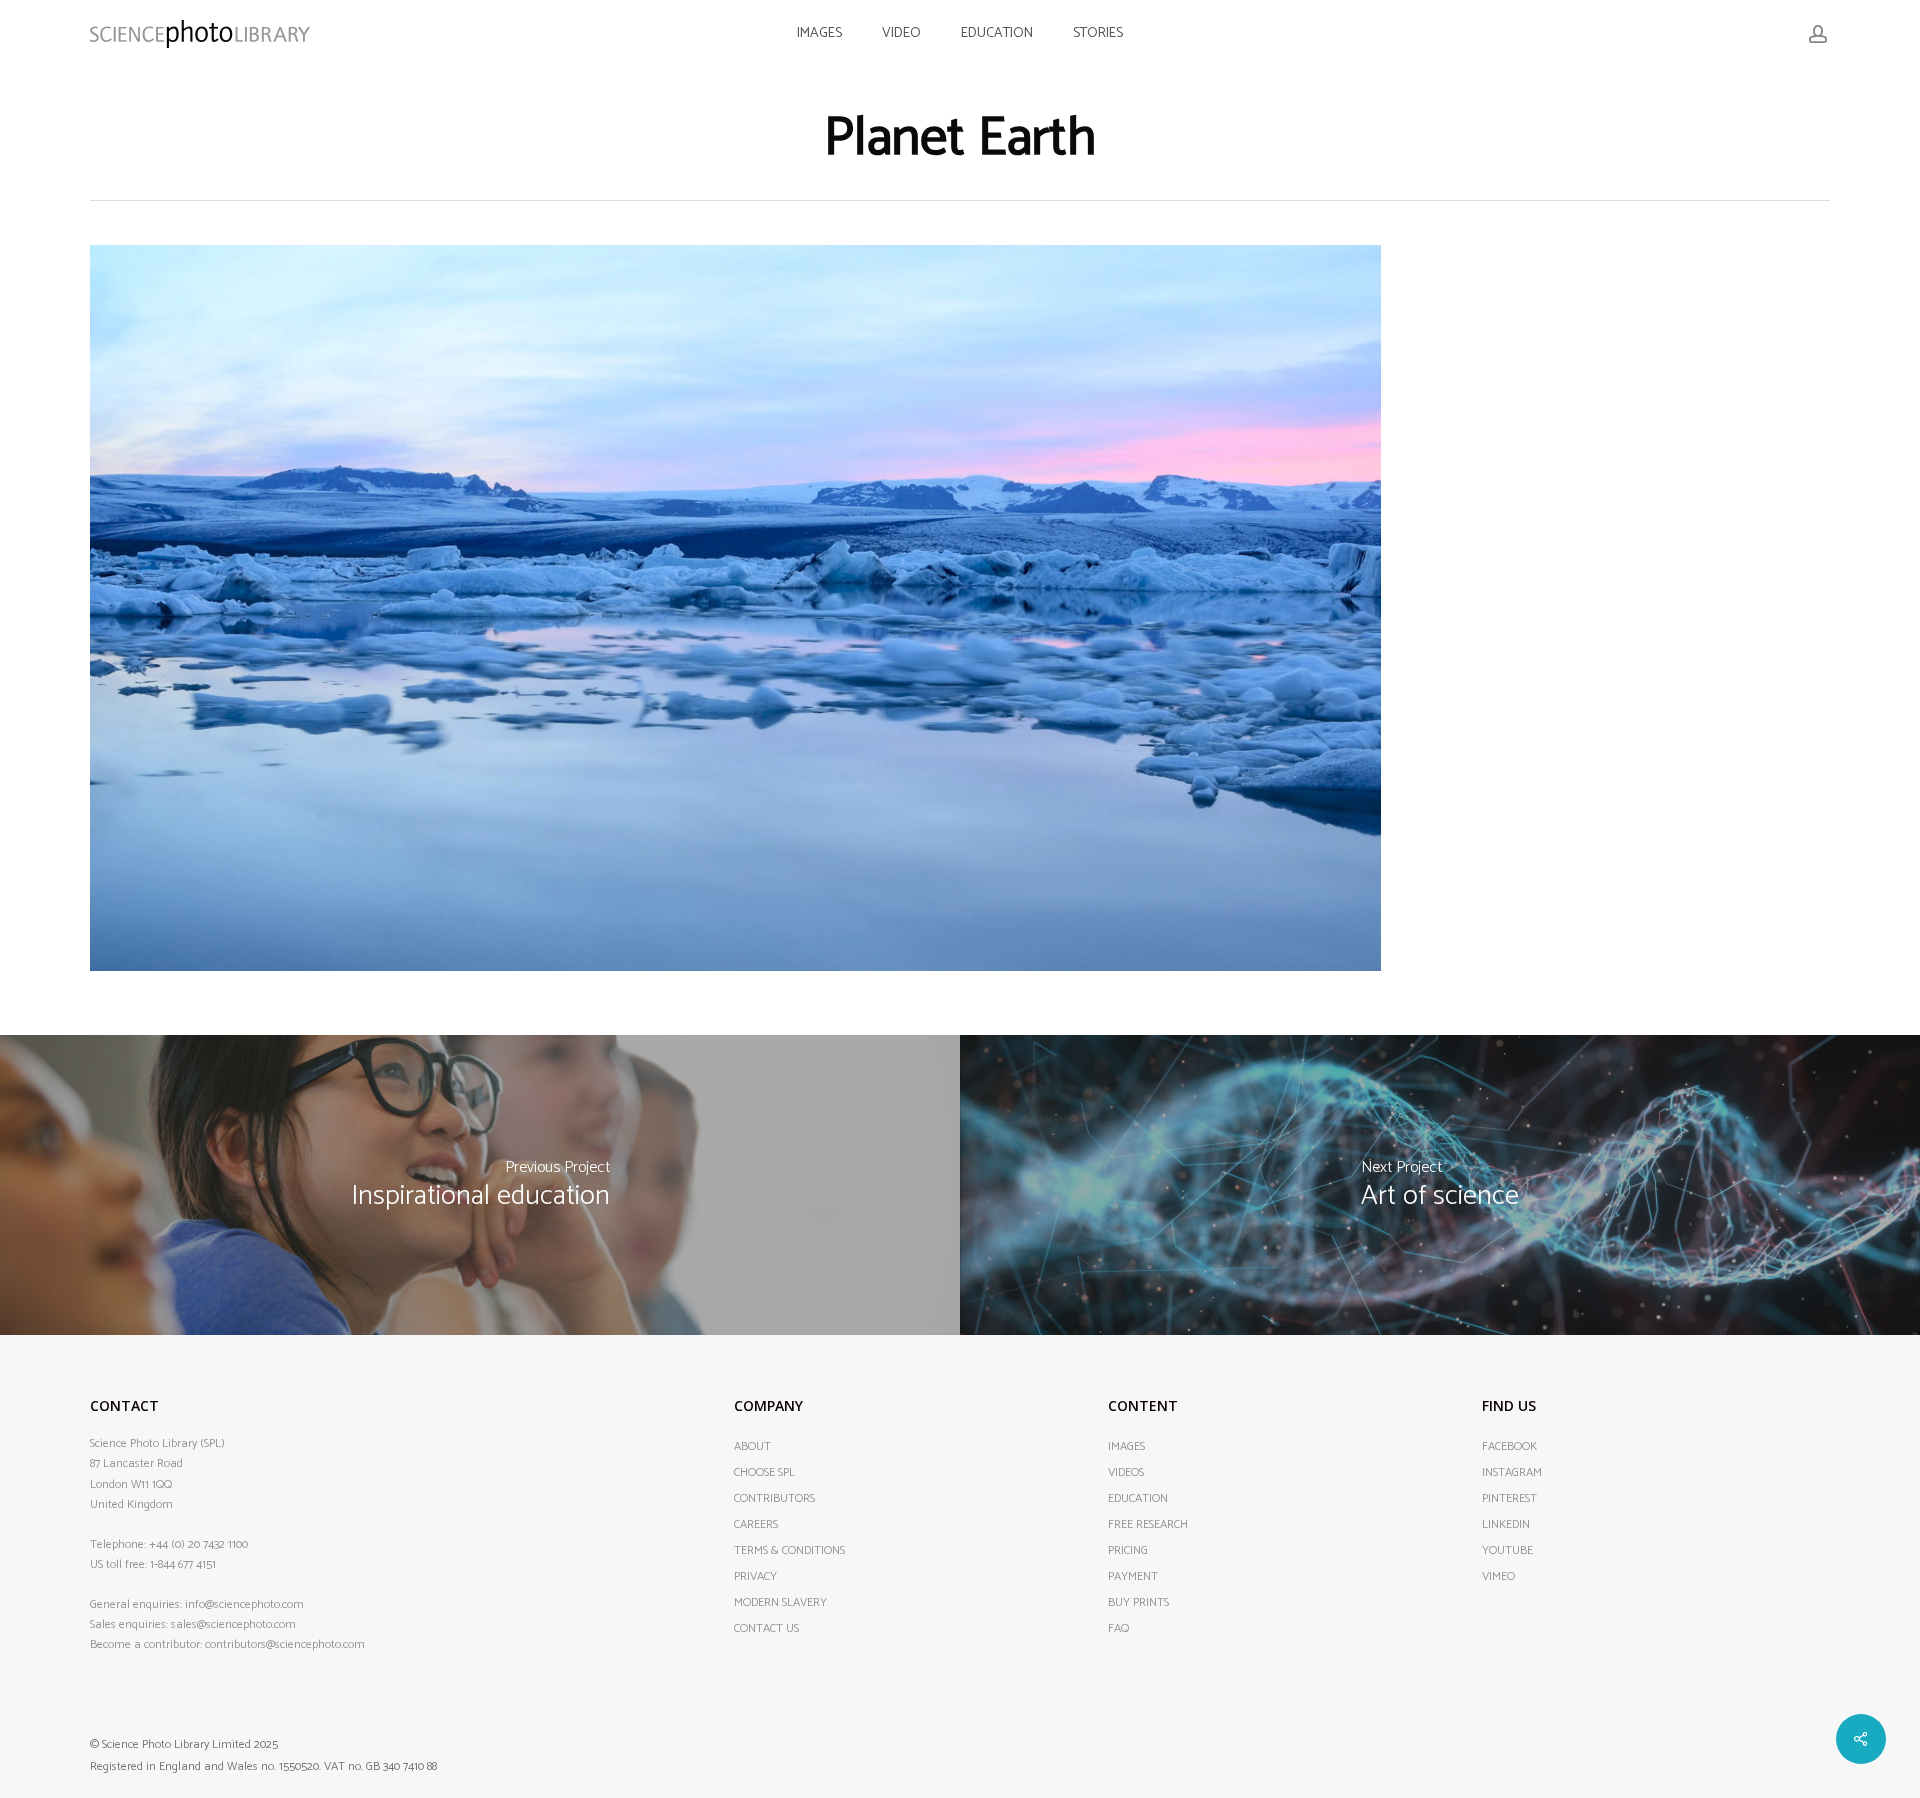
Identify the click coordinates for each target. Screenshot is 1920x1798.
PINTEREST (1509, 1499)
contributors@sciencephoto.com (285, 1644)
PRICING (1128, 1551)
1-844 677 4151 (183, 1564)
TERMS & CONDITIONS (789, 1551)
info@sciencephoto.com (244, 1604)
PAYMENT (1133, 1577)
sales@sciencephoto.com (233, 1624)
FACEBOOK (1509, 1447)
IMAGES (1126, 1447)
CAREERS (756, 1525)
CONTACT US (766, 1629)
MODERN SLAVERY (780, 1603)
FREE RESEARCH (1148, 1525)
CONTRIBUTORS (774, 1499)
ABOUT (752, 1447)
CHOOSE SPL (764, 1473)
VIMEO (1498, 1577)
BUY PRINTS (1138, 1603)
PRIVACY (755, 1577)
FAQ (1118, 1629)
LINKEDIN (1506, 1525)
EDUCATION (1138, 1499)
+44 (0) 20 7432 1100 (198, 1544)
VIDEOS (1126, 1473)
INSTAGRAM (1512, 1473)
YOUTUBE (1507, 1551)
